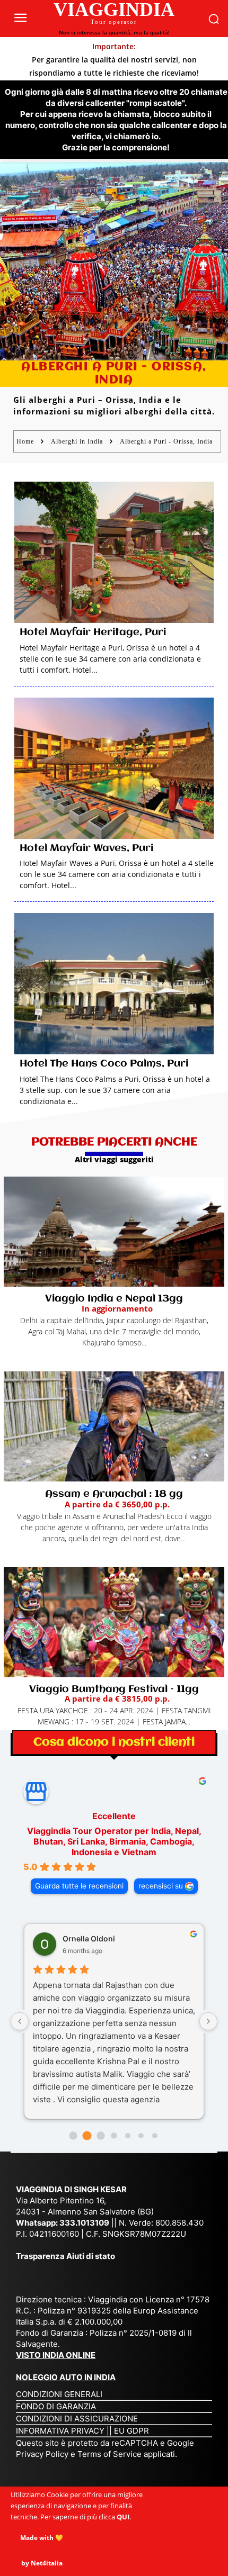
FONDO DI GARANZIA (56, 2406)
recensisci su (161, 1886)
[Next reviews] (208, 2021)
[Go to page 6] (155, 2136)
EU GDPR (131, 2431)
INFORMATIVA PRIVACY (60, 2431)
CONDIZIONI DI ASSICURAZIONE (77, 2419)
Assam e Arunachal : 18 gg (114, 1494)
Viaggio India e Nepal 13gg (114, 1299)
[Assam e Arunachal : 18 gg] (114, 1426)
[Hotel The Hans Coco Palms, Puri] (114, 984)
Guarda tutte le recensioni (79, 1886)
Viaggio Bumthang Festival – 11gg (114, 1689)
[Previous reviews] (20, 2021)
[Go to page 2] (100, 2135)
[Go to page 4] (128, 2136)
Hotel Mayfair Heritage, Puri (93, 632)
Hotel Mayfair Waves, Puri (86, 848)
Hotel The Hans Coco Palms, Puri (104, 1064)
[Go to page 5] (141, 2136)
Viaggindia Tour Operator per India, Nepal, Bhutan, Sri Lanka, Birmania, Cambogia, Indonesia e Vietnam (114, 1841)
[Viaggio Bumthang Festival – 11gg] (114, 1622)
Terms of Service (109, 2454)
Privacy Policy (43, 2454)
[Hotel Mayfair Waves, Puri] (114, 768)
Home (25, 441)
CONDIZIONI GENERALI (59, 2394)
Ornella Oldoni (89, 1938)
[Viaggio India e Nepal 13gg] (114, 1232)
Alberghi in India (77, 441)
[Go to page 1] (87, 2135)
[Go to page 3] (114, 2135)
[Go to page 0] (73, 2135)
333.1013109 (84, 2223)
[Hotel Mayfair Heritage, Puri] (114, 552)
